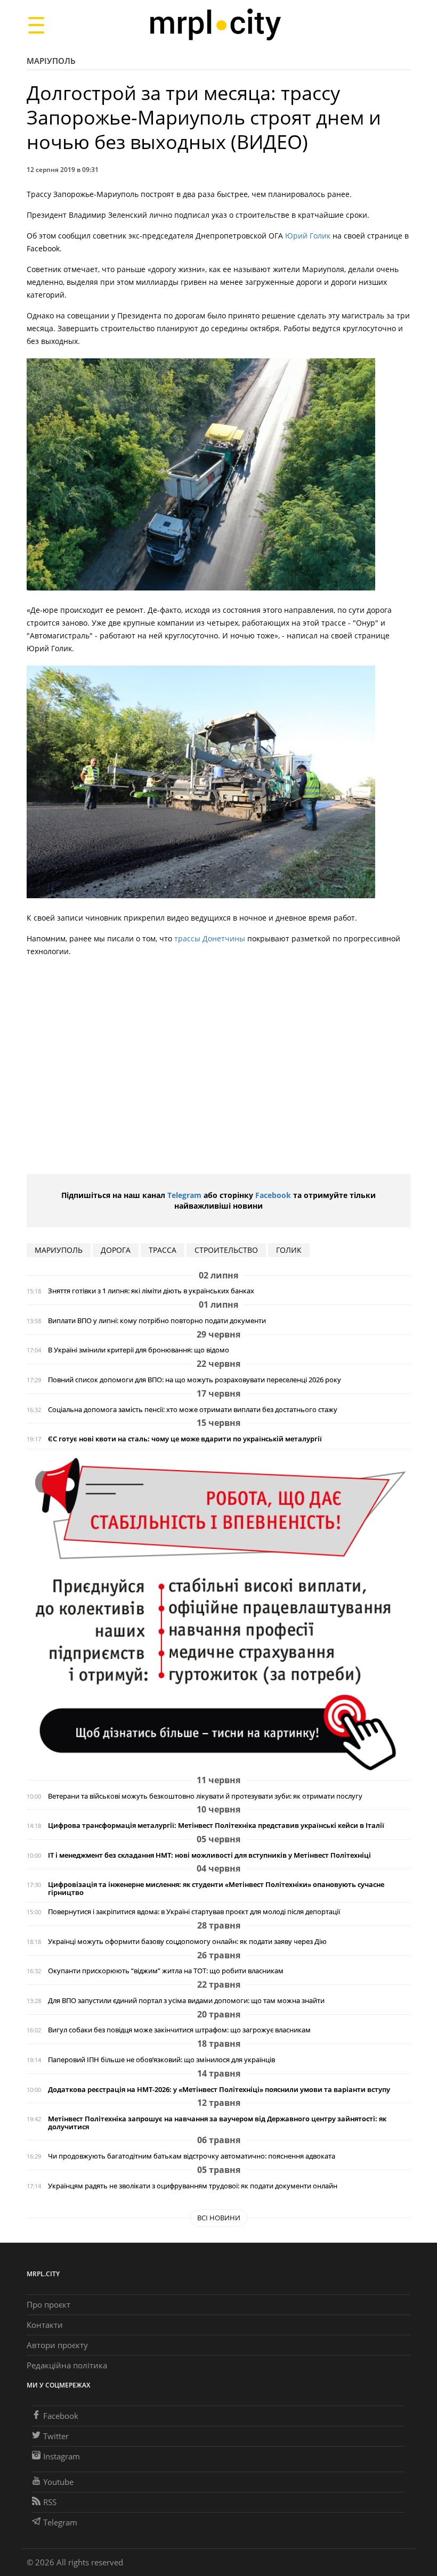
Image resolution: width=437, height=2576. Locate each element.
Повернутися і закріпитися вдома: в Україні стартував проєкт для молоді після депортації (194, 1912)
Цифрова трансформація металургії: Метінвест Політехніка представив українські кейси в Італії (216, 1826)
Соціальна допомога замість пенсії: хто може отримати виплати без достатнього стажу (193, 1410)
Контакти (45, 2325)
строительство (226, 1250)
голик (289, 1250)
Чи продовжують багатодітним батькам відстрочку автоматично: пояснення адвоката (192, 2156)
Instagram (62, 2456)
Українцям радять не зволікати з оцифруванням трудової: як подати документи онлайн (193, 2186)
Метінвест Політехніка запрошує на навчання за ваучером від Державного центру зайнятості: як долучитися (217, 2123)
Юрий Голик (309, 236)
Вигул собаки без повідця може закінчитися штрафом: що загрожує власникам (179, 2030)
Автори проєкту (57, 2345)
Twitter (56, 2436)
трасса (163, 1250)
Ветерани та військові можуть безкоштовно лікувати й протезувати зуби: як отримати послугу (205, 1796)
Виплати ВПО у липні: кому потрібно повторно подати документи (157, 1321)
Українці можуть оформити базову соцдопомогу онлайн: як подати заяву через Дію (187, 1942)
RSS (50, 2502)
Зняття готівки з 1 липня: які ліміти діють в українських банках (151, 1291)
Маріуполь (51, 61)
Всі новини (219, 2218)
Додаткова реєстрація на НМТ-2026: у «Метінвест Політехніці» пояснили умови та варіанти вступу (219, 2090)
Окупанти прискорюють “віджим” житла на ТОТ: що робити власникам (166, 1971)
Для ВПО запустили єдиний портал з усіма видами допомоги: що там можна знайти (186, 2001)
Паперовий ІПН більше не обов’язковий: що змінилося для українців (161, 2060)
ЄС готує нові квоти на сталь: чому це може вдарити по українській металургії (185, 1439)
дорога (116, 1250)
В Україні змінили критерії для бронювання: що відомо (139, 1350)
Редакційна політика (67, 2365)
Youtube (58, 2482)
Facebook (273, 1195)
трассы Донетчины (211, 938)
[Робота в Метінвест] (218, 1614)
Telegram (184, 1195)
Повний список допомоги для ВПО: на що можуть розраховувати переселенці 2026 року (195, 1380)
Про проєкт (48, 2304)
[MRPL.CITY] (215, 25)
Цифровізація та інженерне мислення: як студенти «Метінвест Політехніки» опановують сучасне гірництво (216, 1889)
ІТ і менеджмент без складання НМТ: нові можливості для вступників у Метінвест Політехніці (209, 1855)
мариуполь (59, 1250)
